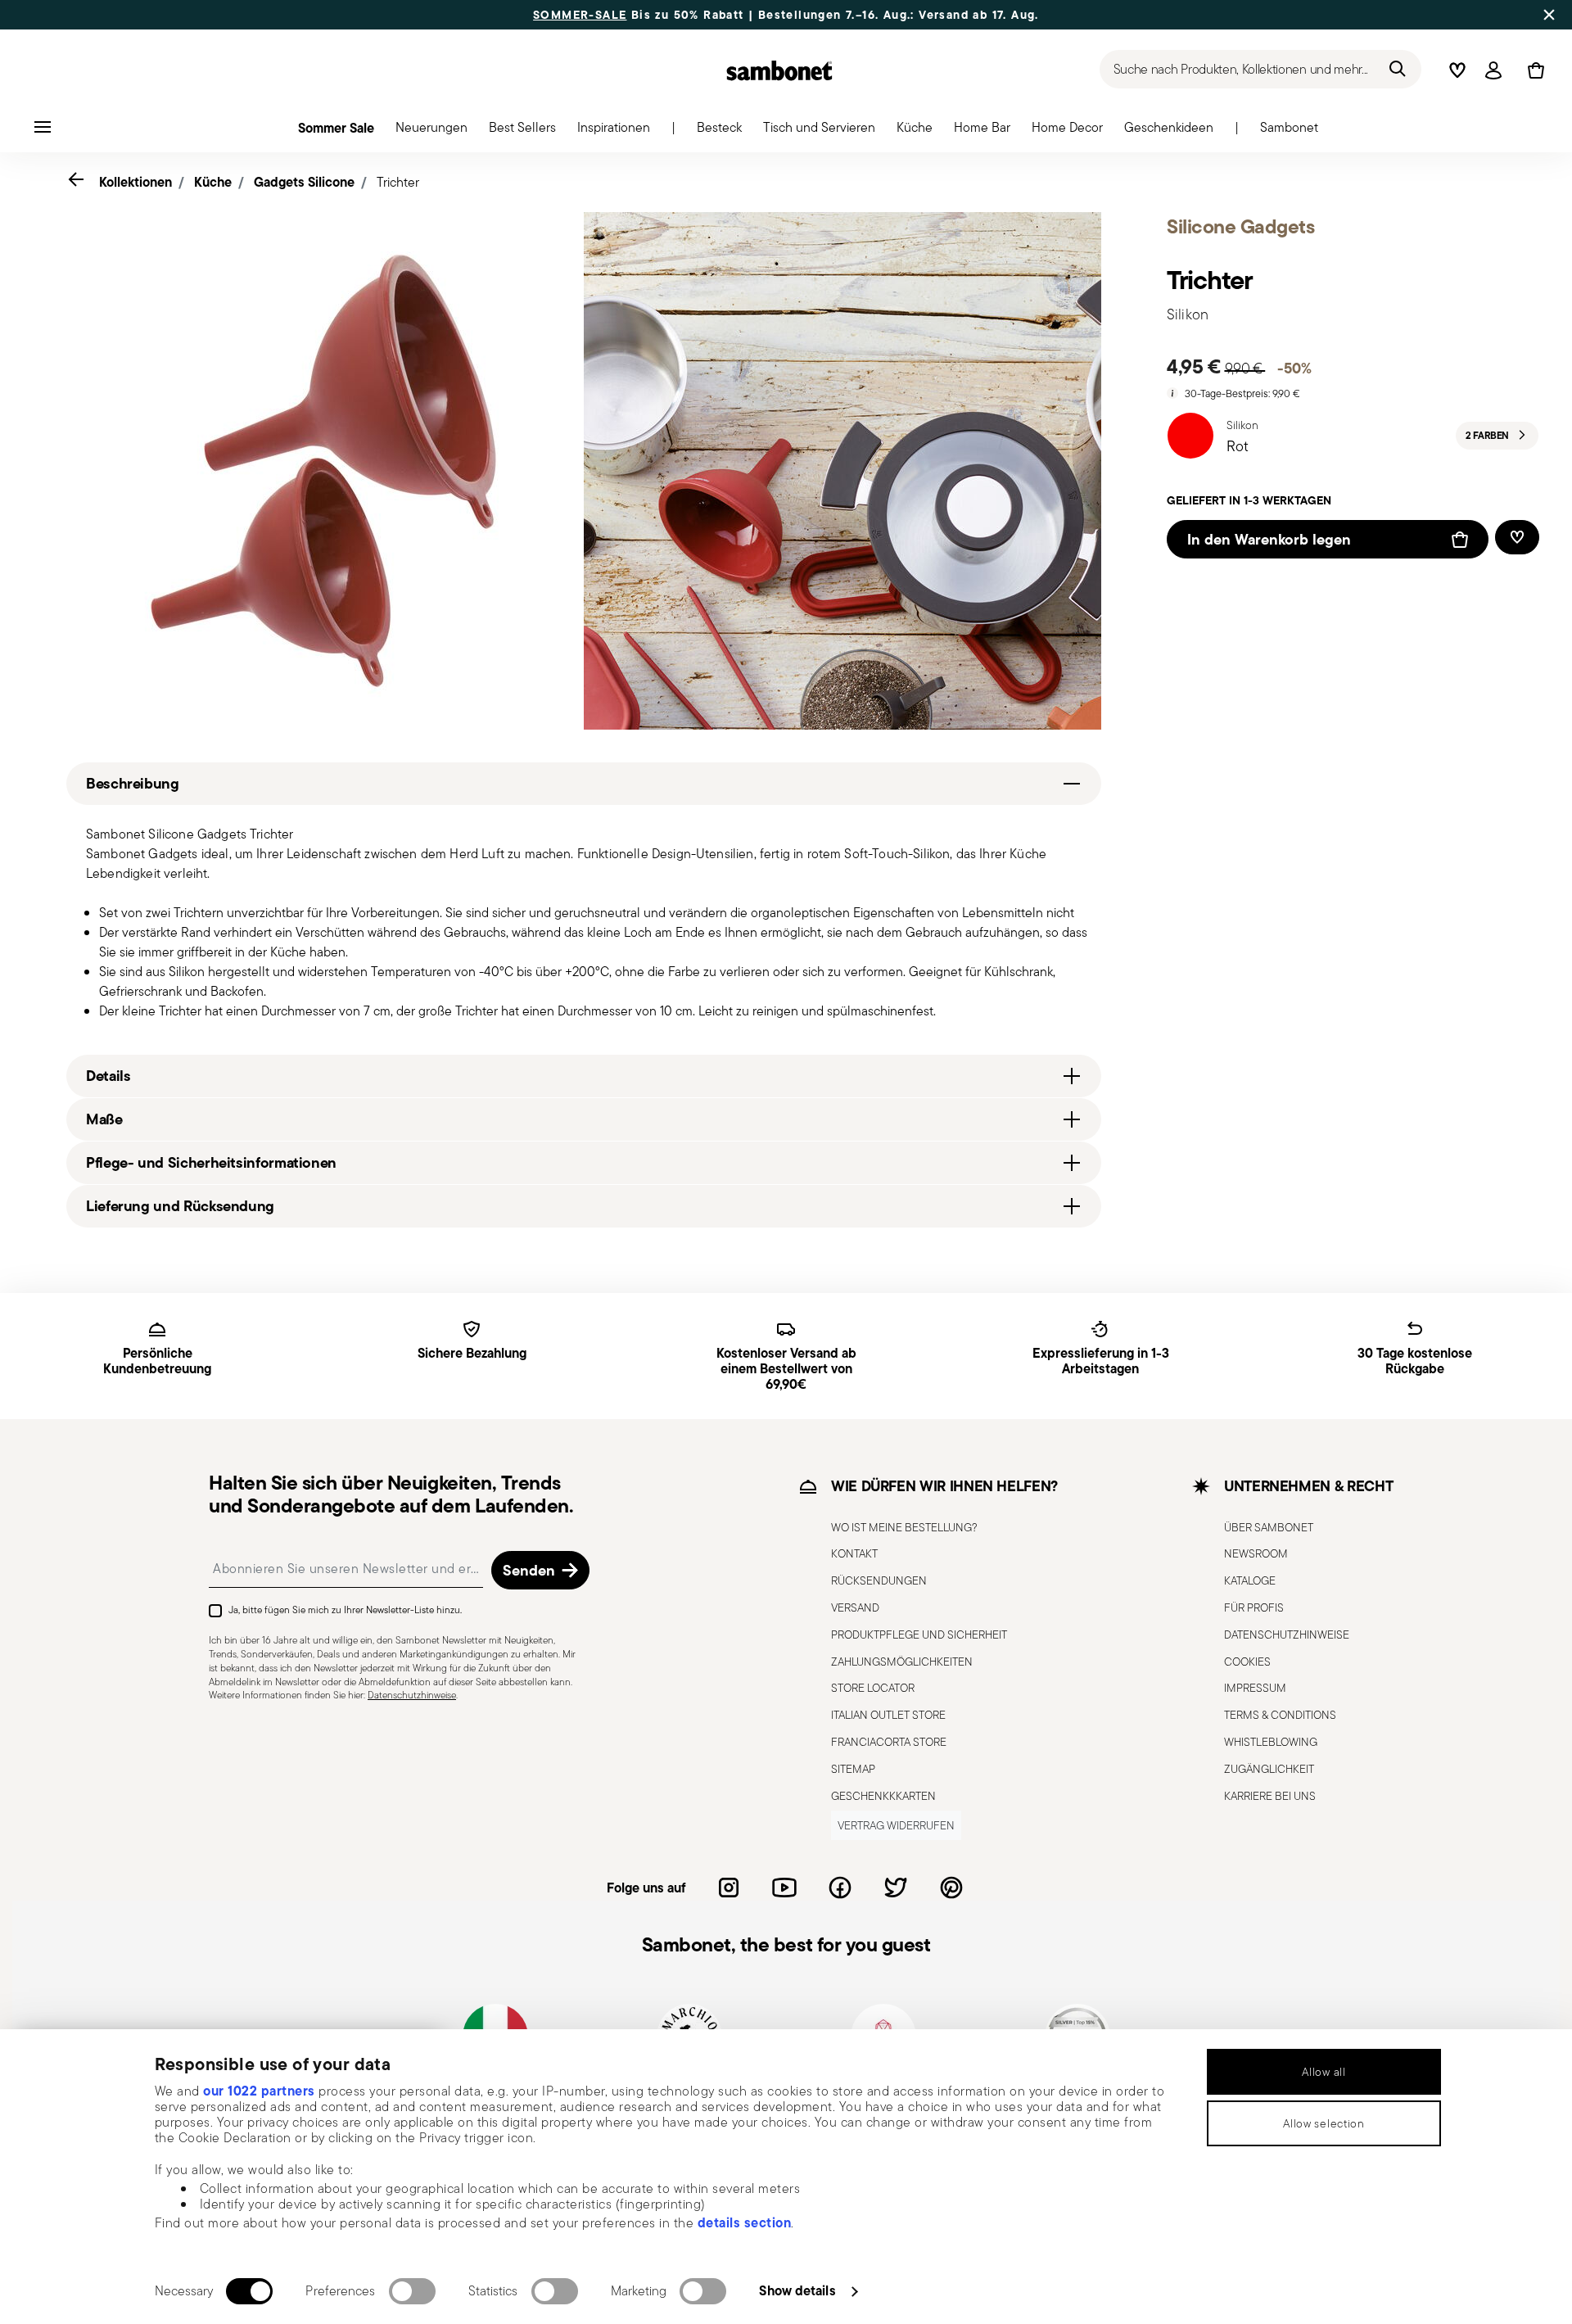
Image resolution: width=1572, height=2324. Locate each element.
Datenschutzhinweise (412, 1695)
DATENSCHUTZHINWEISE (1287, 1634)
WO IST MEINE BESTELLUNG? (904, 1527)
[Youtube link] (784, 1888)
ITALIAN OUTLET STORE (888, 1715)
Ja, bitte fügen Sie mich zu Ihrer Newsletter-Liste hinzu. (345, 1610)
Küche (213, 182)
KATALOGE (1250, 1580)
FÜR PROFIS (1254, 1607)
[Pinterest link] (951, 1888)
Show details (797, 2290)
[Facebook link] (840, 1888)
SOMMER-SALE (580, 15)
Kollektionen (136, 182)
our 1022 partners (259, 2091)
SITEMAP (853, 1769)
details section (745, 2222)
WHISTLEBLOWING (1271, 1742)
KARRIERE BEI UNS (1270, 1796)
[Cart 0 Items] (1533, 70)
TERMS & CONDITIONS (1280, 1715)
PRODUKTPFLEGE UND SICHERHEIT (919, 1634)
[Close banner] (1549, 15)
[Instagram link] (729, 1888)
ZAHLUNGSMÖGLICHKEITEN (902, 1662)
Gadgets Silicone (304, 182)
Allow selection (1324, 2123)
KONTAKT (854, 1553)
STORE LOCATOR (873, 1688)
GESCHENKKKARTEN (883, 1796)
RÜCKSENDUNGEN (879, 1580)
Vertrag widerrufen (896, 1825)
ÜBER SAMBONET (1269, 1527)
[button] (431, 132)
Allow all (1324, 2072)
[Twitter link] (896, 1888)
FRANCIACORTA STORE (889, 1742)
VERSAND (855, 1607)
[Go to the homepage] (779, 70)
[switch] (412, 2291)
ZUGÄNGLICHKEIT (1269, 1769)
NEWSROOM (1256, 1553)
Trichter (398, 182)
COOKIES (1247, 1662)
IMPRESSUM (1255, 1688)
